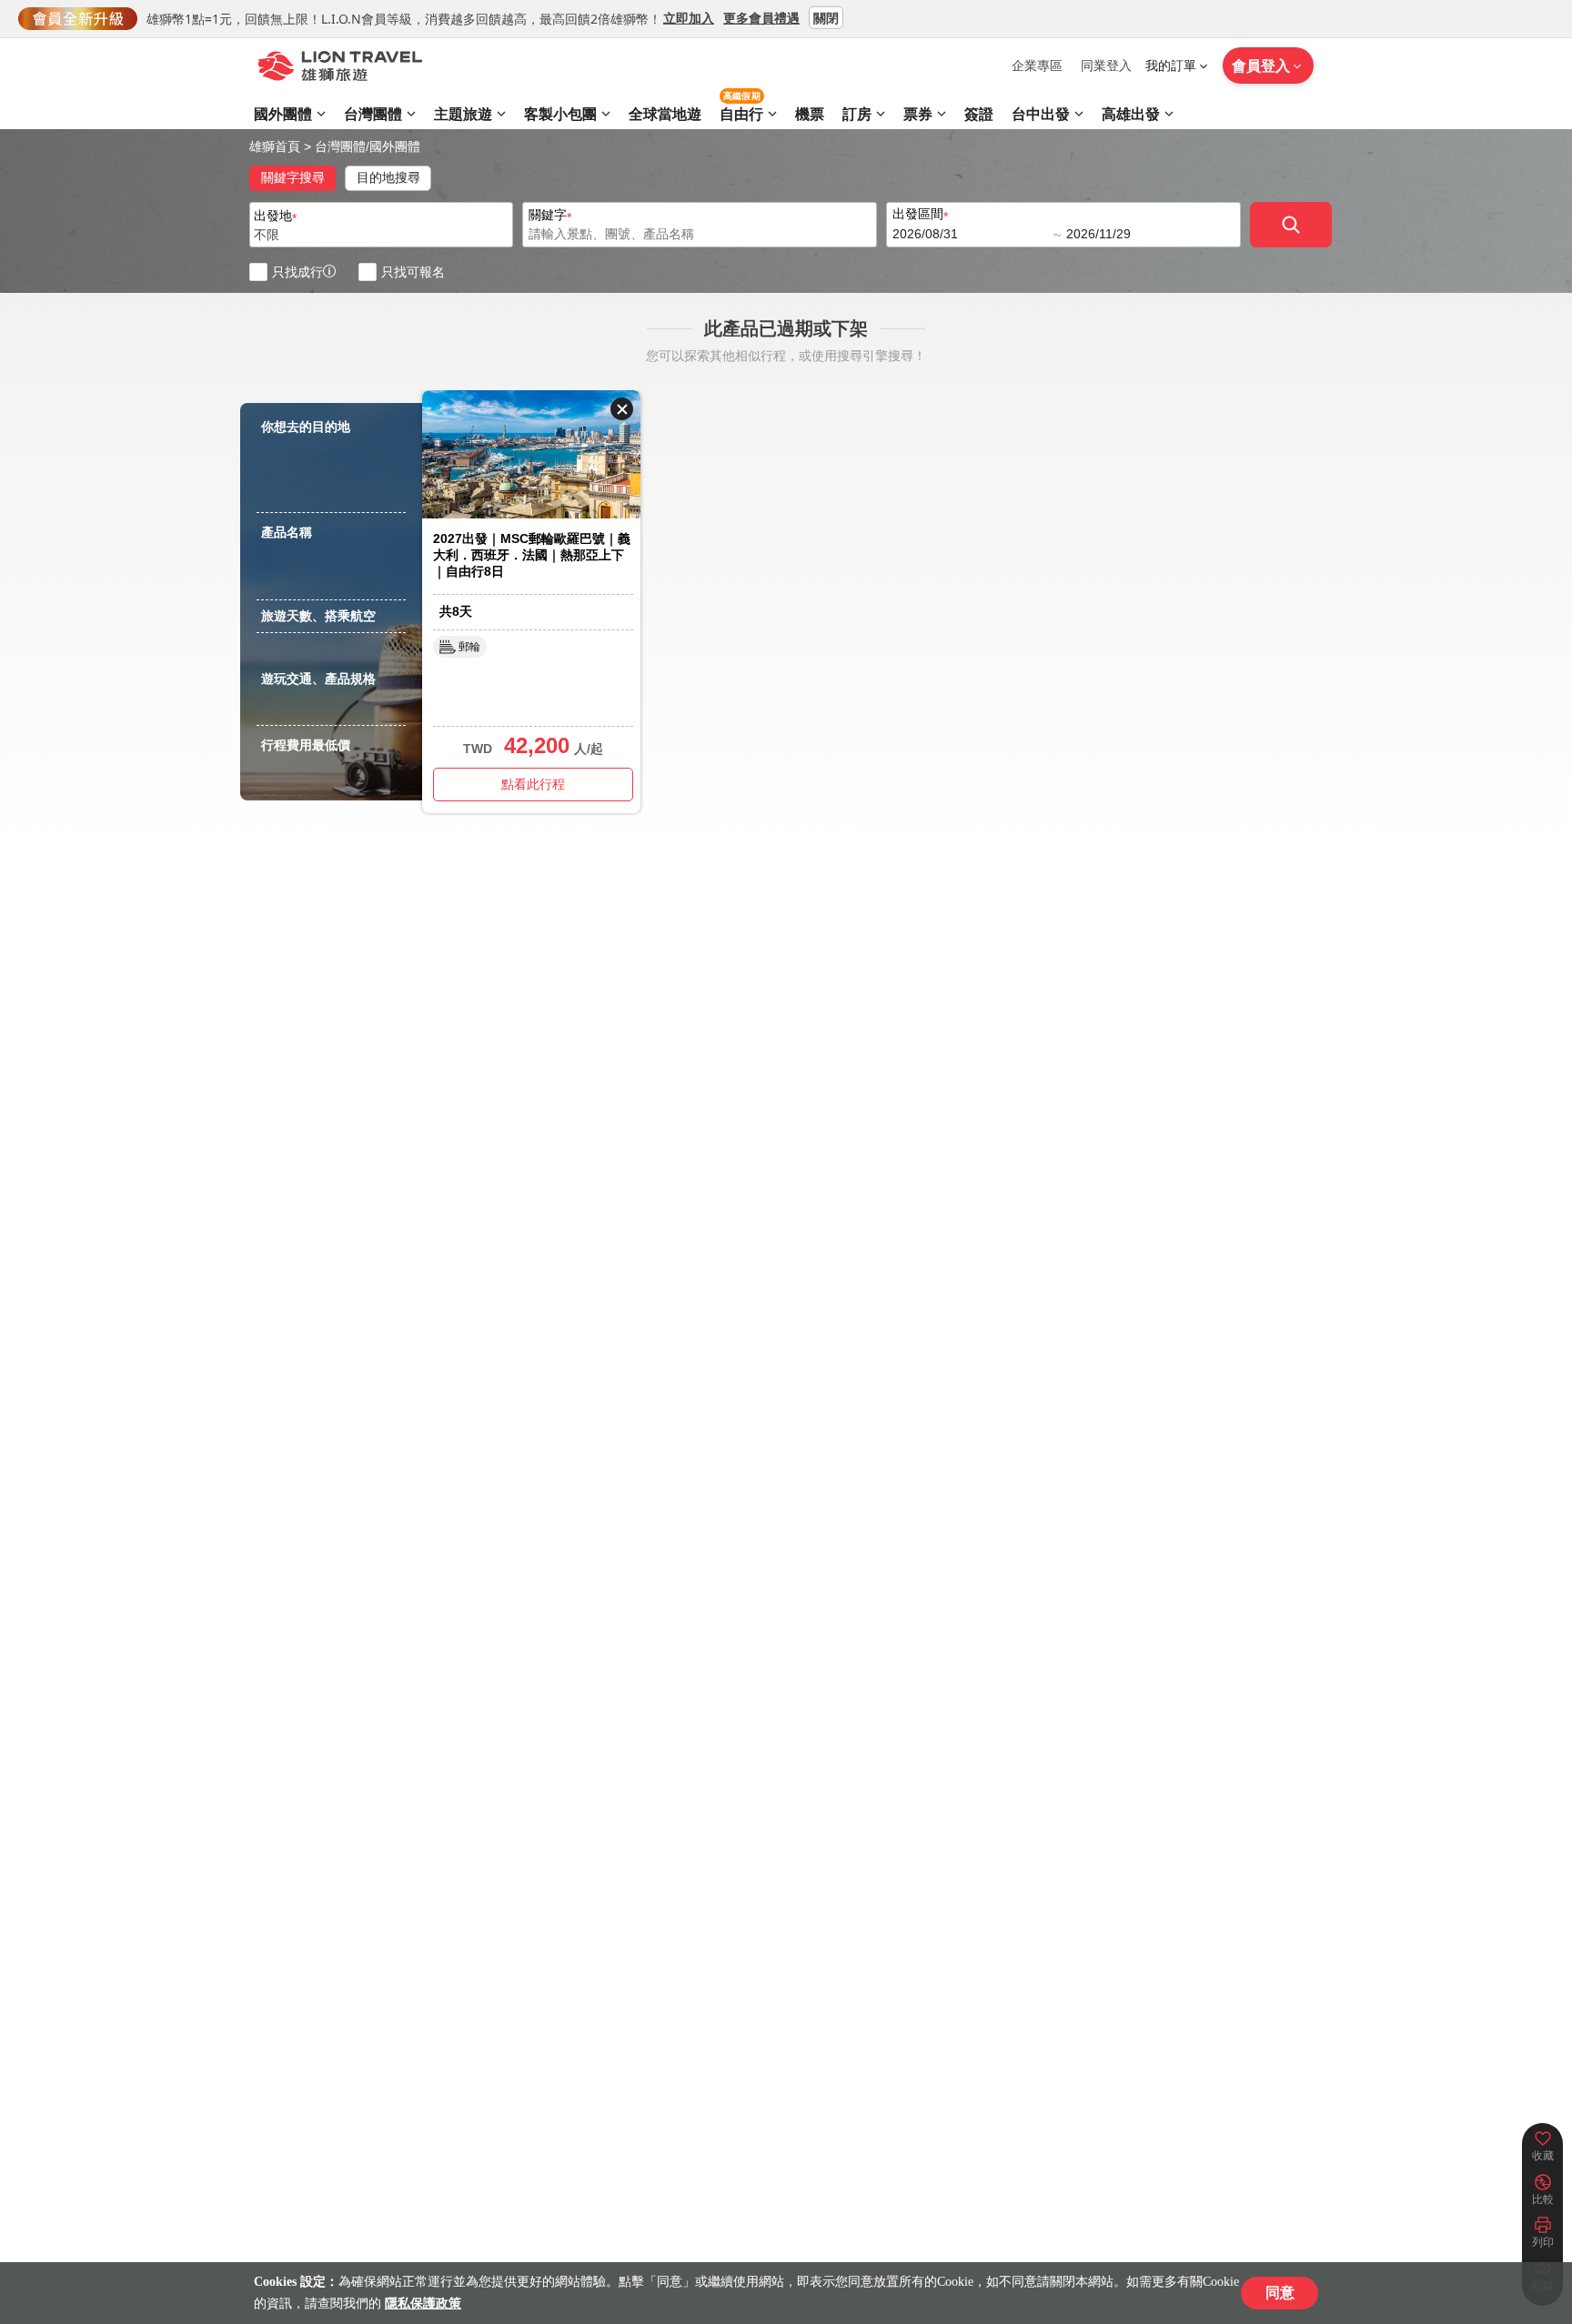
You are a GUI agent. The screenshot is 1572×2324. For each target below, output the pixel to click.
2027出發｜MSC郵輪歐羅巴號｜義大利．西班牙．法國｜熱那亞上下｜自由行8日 (532, 555)
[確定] (1291, 225)
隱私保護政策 (423, 2304)
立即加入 (689, 17)
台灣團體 (340, 146)
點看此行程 (533, 784)
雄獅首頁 (275, 146)
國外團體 (395, 146)
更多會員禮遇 (761, 17)
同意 (1280, 2293)
